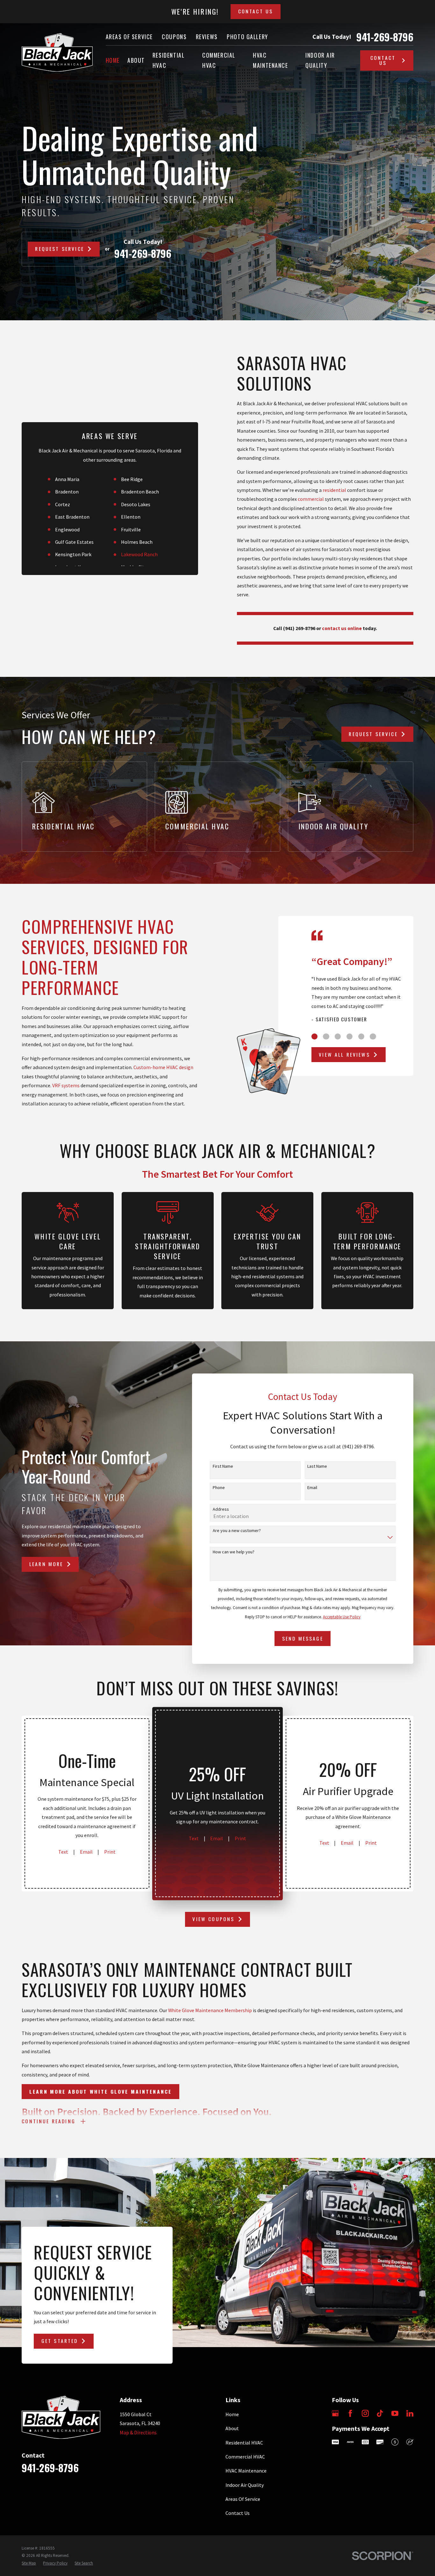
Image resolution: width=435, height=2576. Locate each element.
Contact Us (256, 11)
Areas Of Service (129, 37)
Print (110, 1852)
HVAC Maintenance (246, 2471)
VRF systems (66, 1085)
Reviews (207, 37)
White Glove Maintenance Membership (210, 2010)
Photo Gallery (247, 37)
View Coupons (213, 1919)
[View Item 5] (361, 1036)
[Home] (57, 52)
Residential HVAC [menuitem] (168, 60)
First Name (223, 1466)
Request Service (59, 249)
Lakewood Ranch (139, 554)
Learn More (46, 1564)
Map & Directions (138, 2432)
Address (221, 1509)
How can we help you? (234, 1552)
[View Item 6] (373, 1036)
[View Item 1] (314, 1036)
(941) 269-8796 (299, 628)
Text (63, 1852)
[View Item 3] (338, 1036)
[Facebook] (350, 2413)
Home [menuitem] (113, 60)
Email (312, 1488)
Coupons (174, 37)
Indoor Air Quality (245, 2485)
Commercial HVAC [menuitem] (219, 60)
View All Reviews (344, 1054)
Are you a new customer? (237, 1531)
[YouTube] (395, 2413)
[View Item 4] (349, 1036)
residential (334, 490)
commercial (311, 499)
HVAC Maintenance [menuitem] (270, 60)
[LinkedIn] (410, 2413)
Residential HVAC (244, 2443)
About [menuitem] (136, 60)
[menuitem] (29, 2563)
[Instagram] (365, 2413)
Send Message (303, 1638)
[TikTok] (380, 2413)
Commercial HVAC (245, 2457)
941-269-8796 (385, 37)
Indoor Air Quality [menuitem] (320, 60)
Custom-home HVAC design (163, 1067)
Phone (219, 1488)
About (232, 2428)
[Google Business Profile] (335, 2413)
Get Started (60, 2341)
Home (232, 2414)
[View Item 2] (326, 1036)
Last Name (317, 1466)
